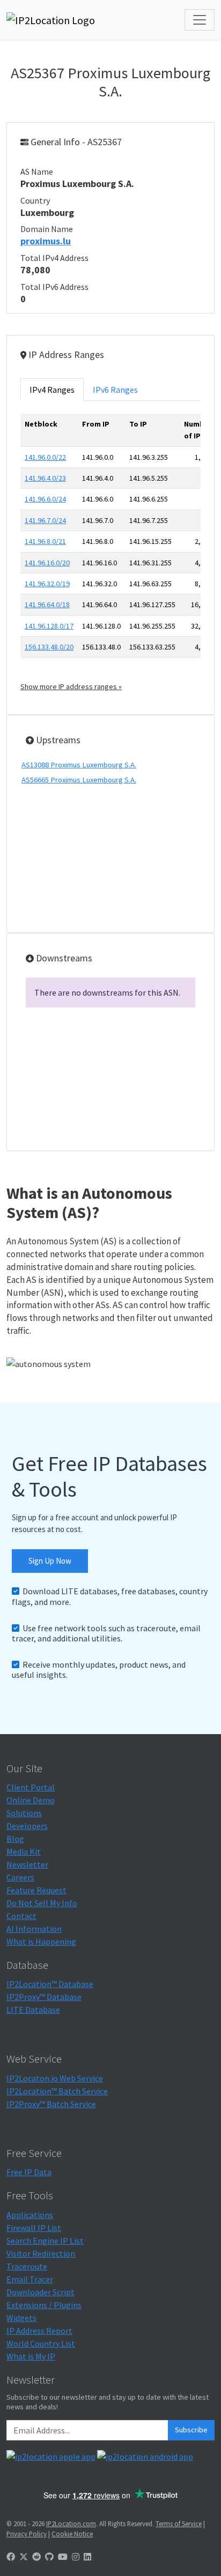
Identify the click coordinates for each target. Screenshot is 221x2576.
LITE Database (33, 2010)
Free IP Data (29, 2172)
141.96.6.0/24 (45, 499)
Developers (27, 1826)
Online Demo (31, 1800)
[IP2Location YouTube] (63, 2557)
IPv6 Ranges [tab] (115, 390)
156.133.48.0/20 (49, 647)
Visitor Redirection (41, 2253)
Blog (15, 1839)
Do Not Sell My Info (42, 1903)
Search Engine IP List (45, 2241)
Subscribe (191, 2430)
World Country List (41, 2343)
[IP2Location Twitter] (24, 2557)
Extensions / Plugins (44, 2305)
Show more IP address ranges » (71, 686)
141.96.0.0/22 (45, 457)
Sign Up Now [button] (50, 1561)
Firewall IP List (34, 2228)
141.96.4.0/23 (45, 478)
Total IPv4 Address (54, 258)
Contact (21, 1916)
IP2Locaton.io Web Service (55, 2078)
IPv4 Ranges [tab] (52, 390)
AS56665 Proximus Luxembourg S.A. (79, 780)
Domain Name (47, 229)
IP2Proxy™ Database (44, 1997)
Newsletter (27, 1864)
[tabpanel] (110, 553)
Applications (30, 2215)
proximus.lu (46, 241)
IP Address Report (39, 2331)
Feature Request (36, 1890)
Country (35, 200)
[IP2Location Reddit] (36, 2557)
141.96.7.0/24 (45, 520)
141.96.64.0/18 (47, 604)
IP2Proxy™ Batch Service (51, 2104)
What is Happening (41, 1942)
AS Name (37, 171)
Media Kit (24, 1851)
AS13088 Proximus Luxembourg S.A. (79, 765)
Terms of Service (179, 2523)
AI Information (34, 1929)
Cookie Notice (72, 2534)
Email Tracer (30, 2279)
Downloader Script (40, 2292)
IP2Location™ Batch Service (57, 2091)
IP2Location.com (71, 2523)
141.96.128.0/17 (49, 626)
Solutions (24, 1813)
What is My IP (31, 2356)
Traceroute (27, 2266)
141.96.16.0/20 (47, 563)
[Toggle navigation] (200, 20)
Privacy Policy (27, 2534)
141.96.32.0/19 (47, 584)
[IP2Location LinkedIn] (87, 2557)
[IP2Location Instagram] (76, 2557)
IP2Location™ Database (50, 1984)
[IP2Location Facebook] (11, 2557)
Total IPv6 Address (54, 287)
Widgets (21, 2318)
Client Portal (31, 1787)
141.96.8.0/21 (45, 541)
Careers (20, 1877)
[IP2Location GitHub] (49, 2557)
